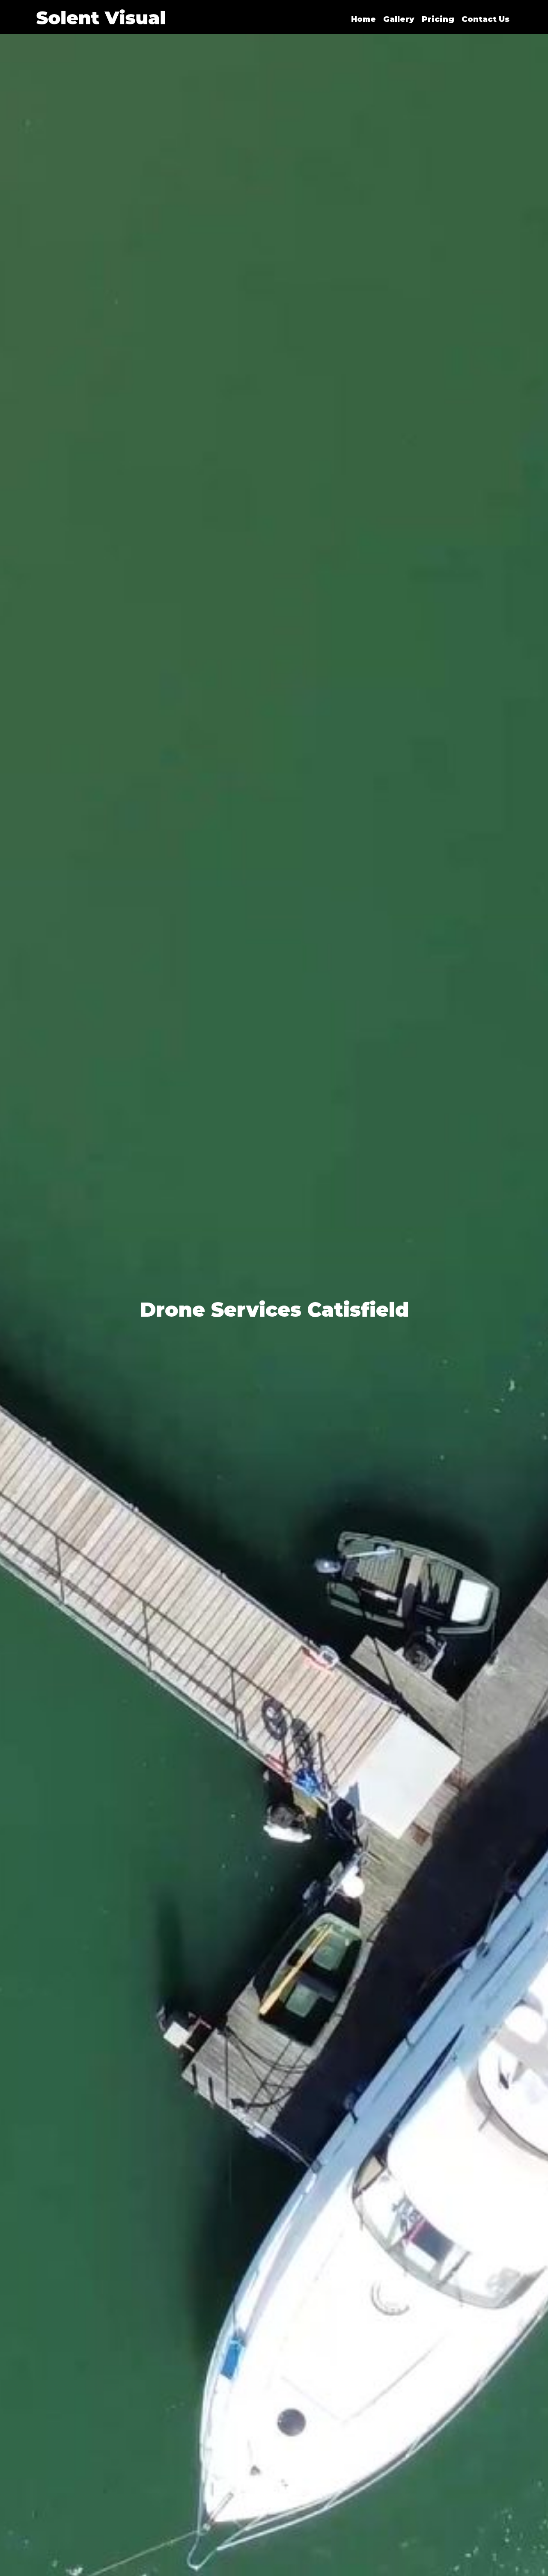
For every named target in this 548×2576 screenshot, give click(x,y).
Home (363, 19)
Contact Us (485, 19)
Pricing (438, 19)
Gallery (399, 19)
